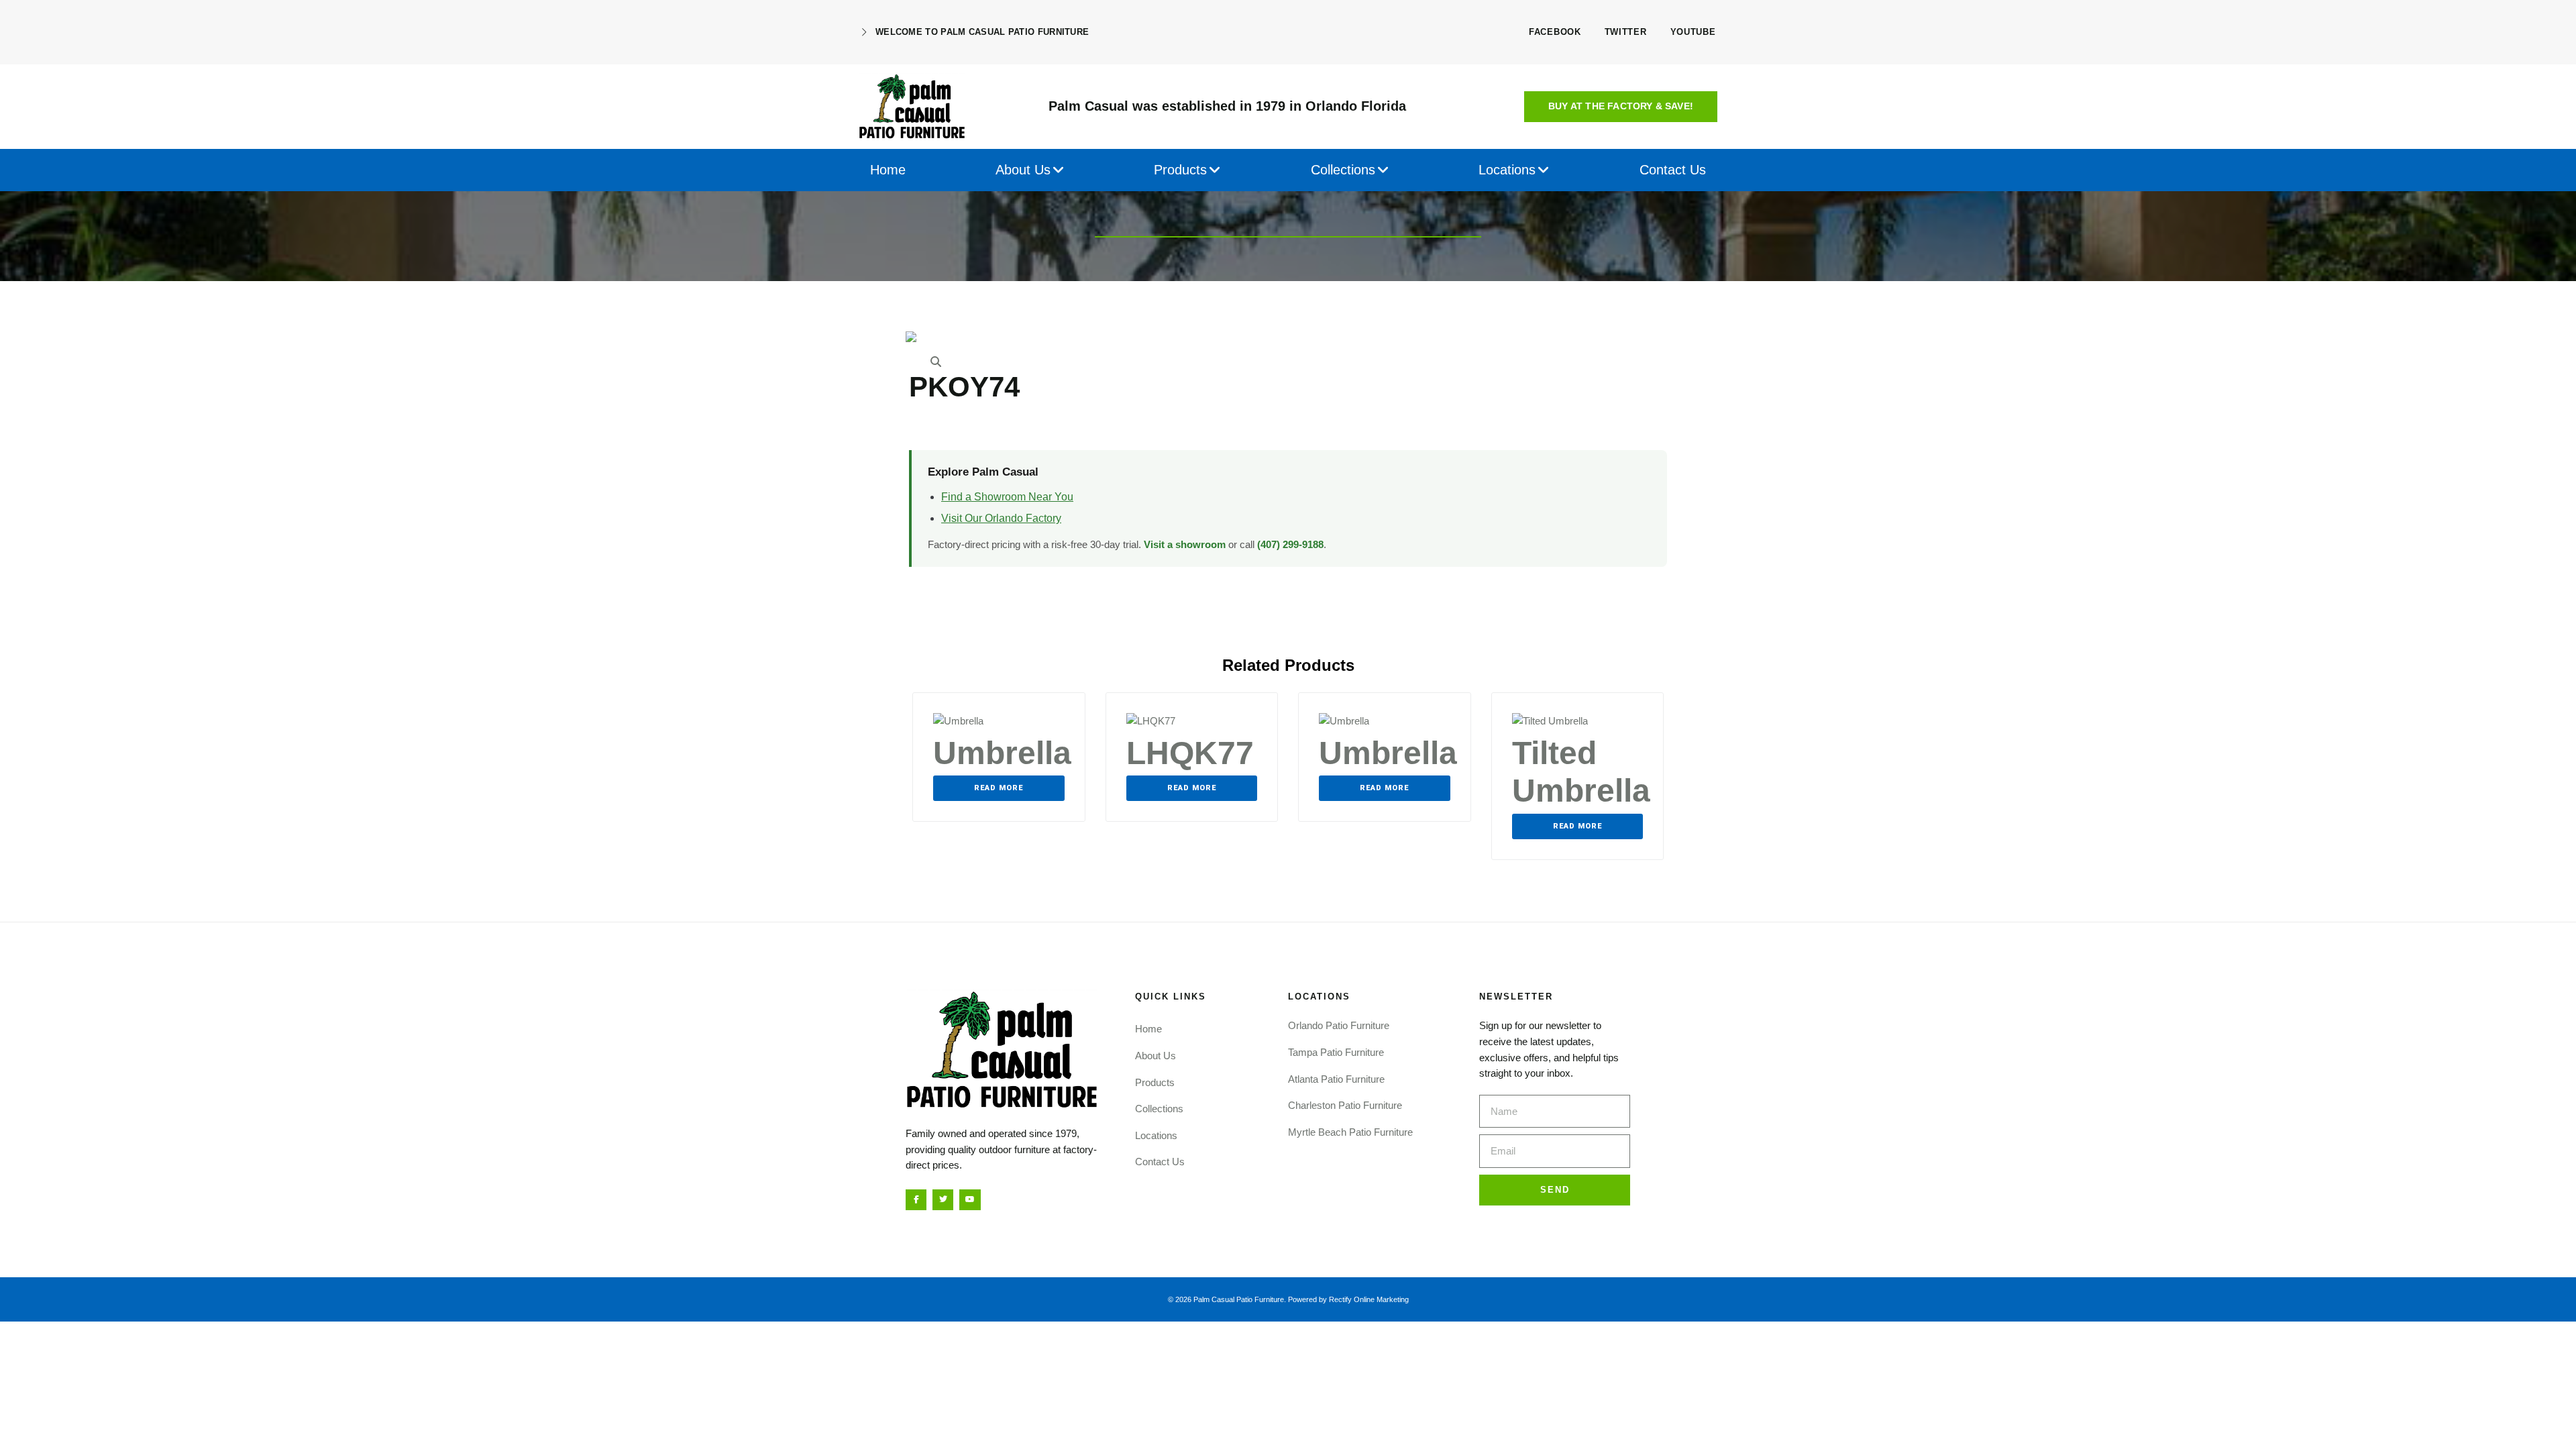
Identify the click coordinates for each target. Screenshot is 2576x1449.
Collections (1159, 1109)
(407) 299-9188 (1290, 544)
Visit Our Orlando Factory (1001, 518)
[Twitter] (943, 1200)
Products (1155, 1082)
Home (1148, 1029)
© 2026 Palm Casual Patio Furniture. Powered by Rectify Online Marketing (1288, 1299)
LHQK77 (1190, 753)
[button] (1621, 107)
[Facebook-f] (916, 1200)
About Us (1156, 1056)
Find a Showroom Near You (1007, 497)
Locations (1156, 1135)
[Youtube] (970, 1200)
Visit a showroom (1185, 544)
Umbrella (1002, 753)
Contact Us (1160, 1162)
